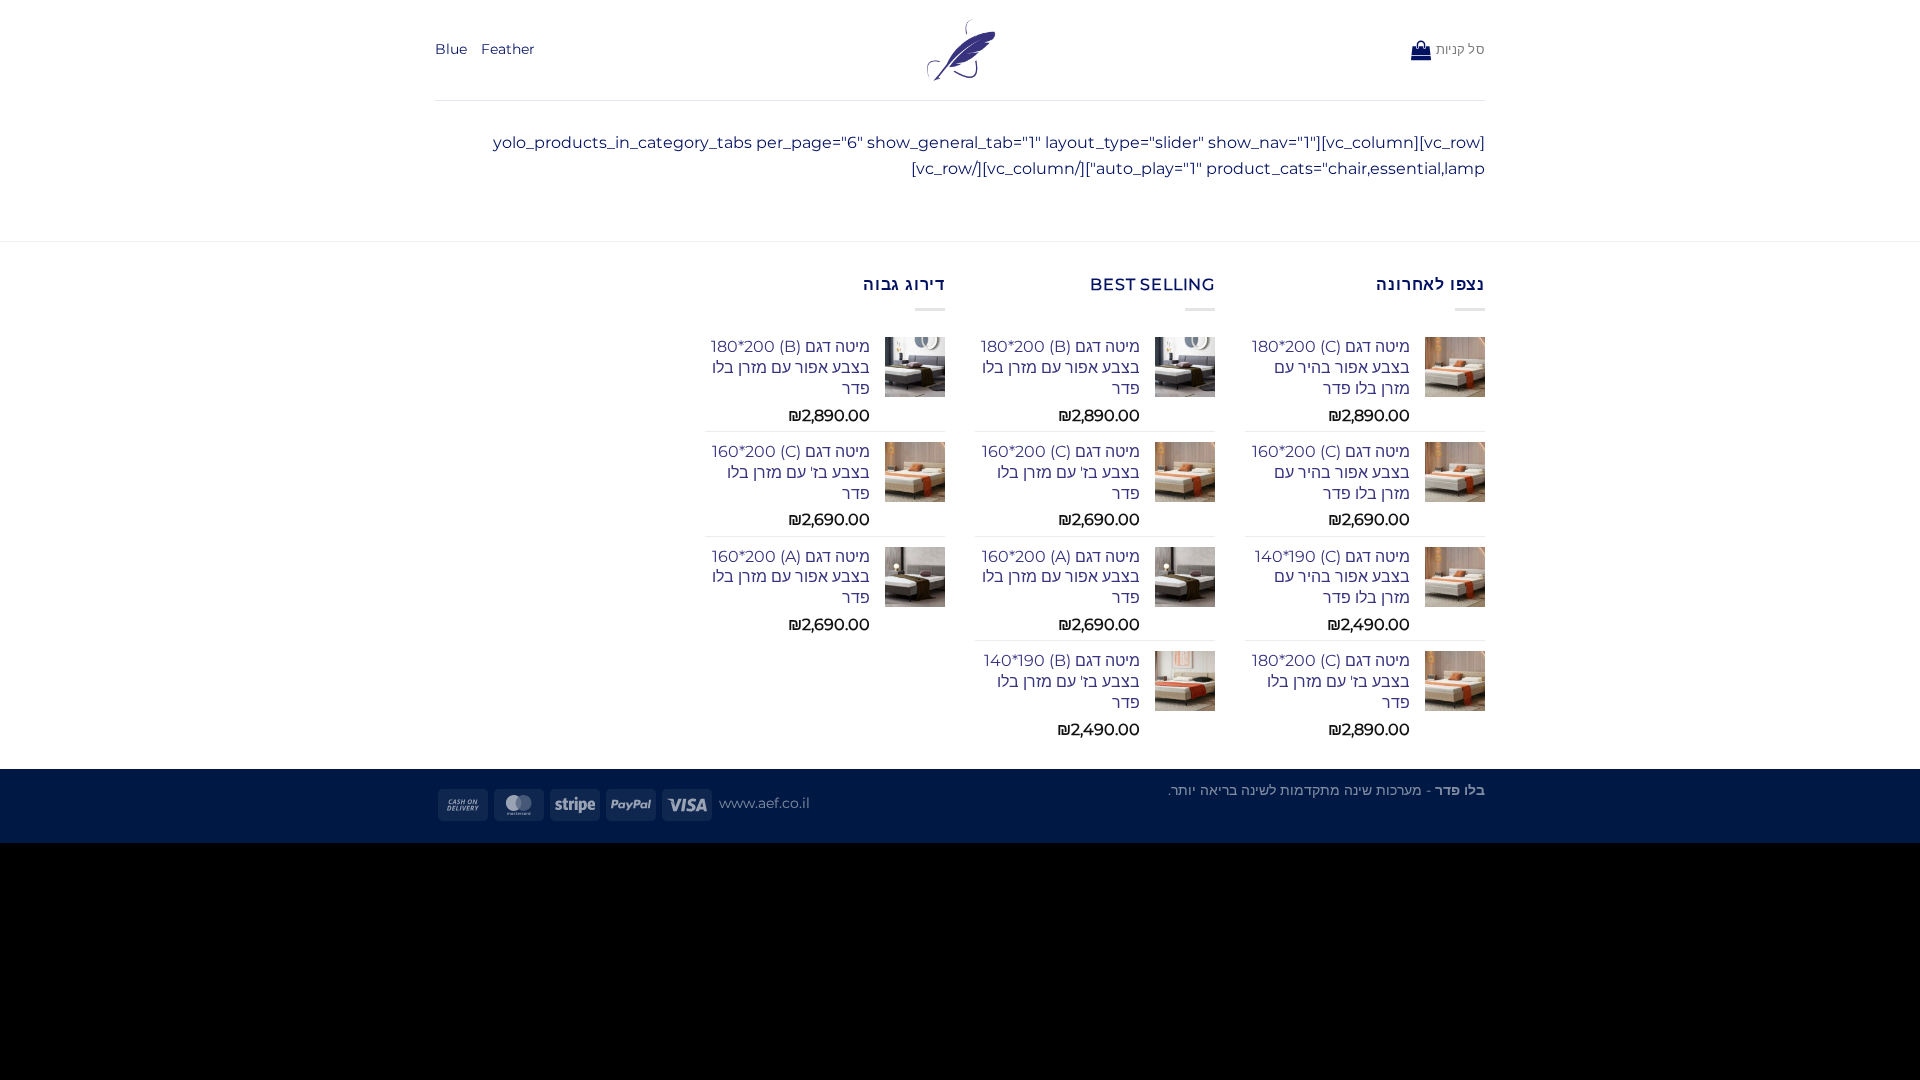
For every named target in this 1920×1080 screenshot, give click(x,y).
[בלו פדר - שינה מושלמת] (960, 50)
